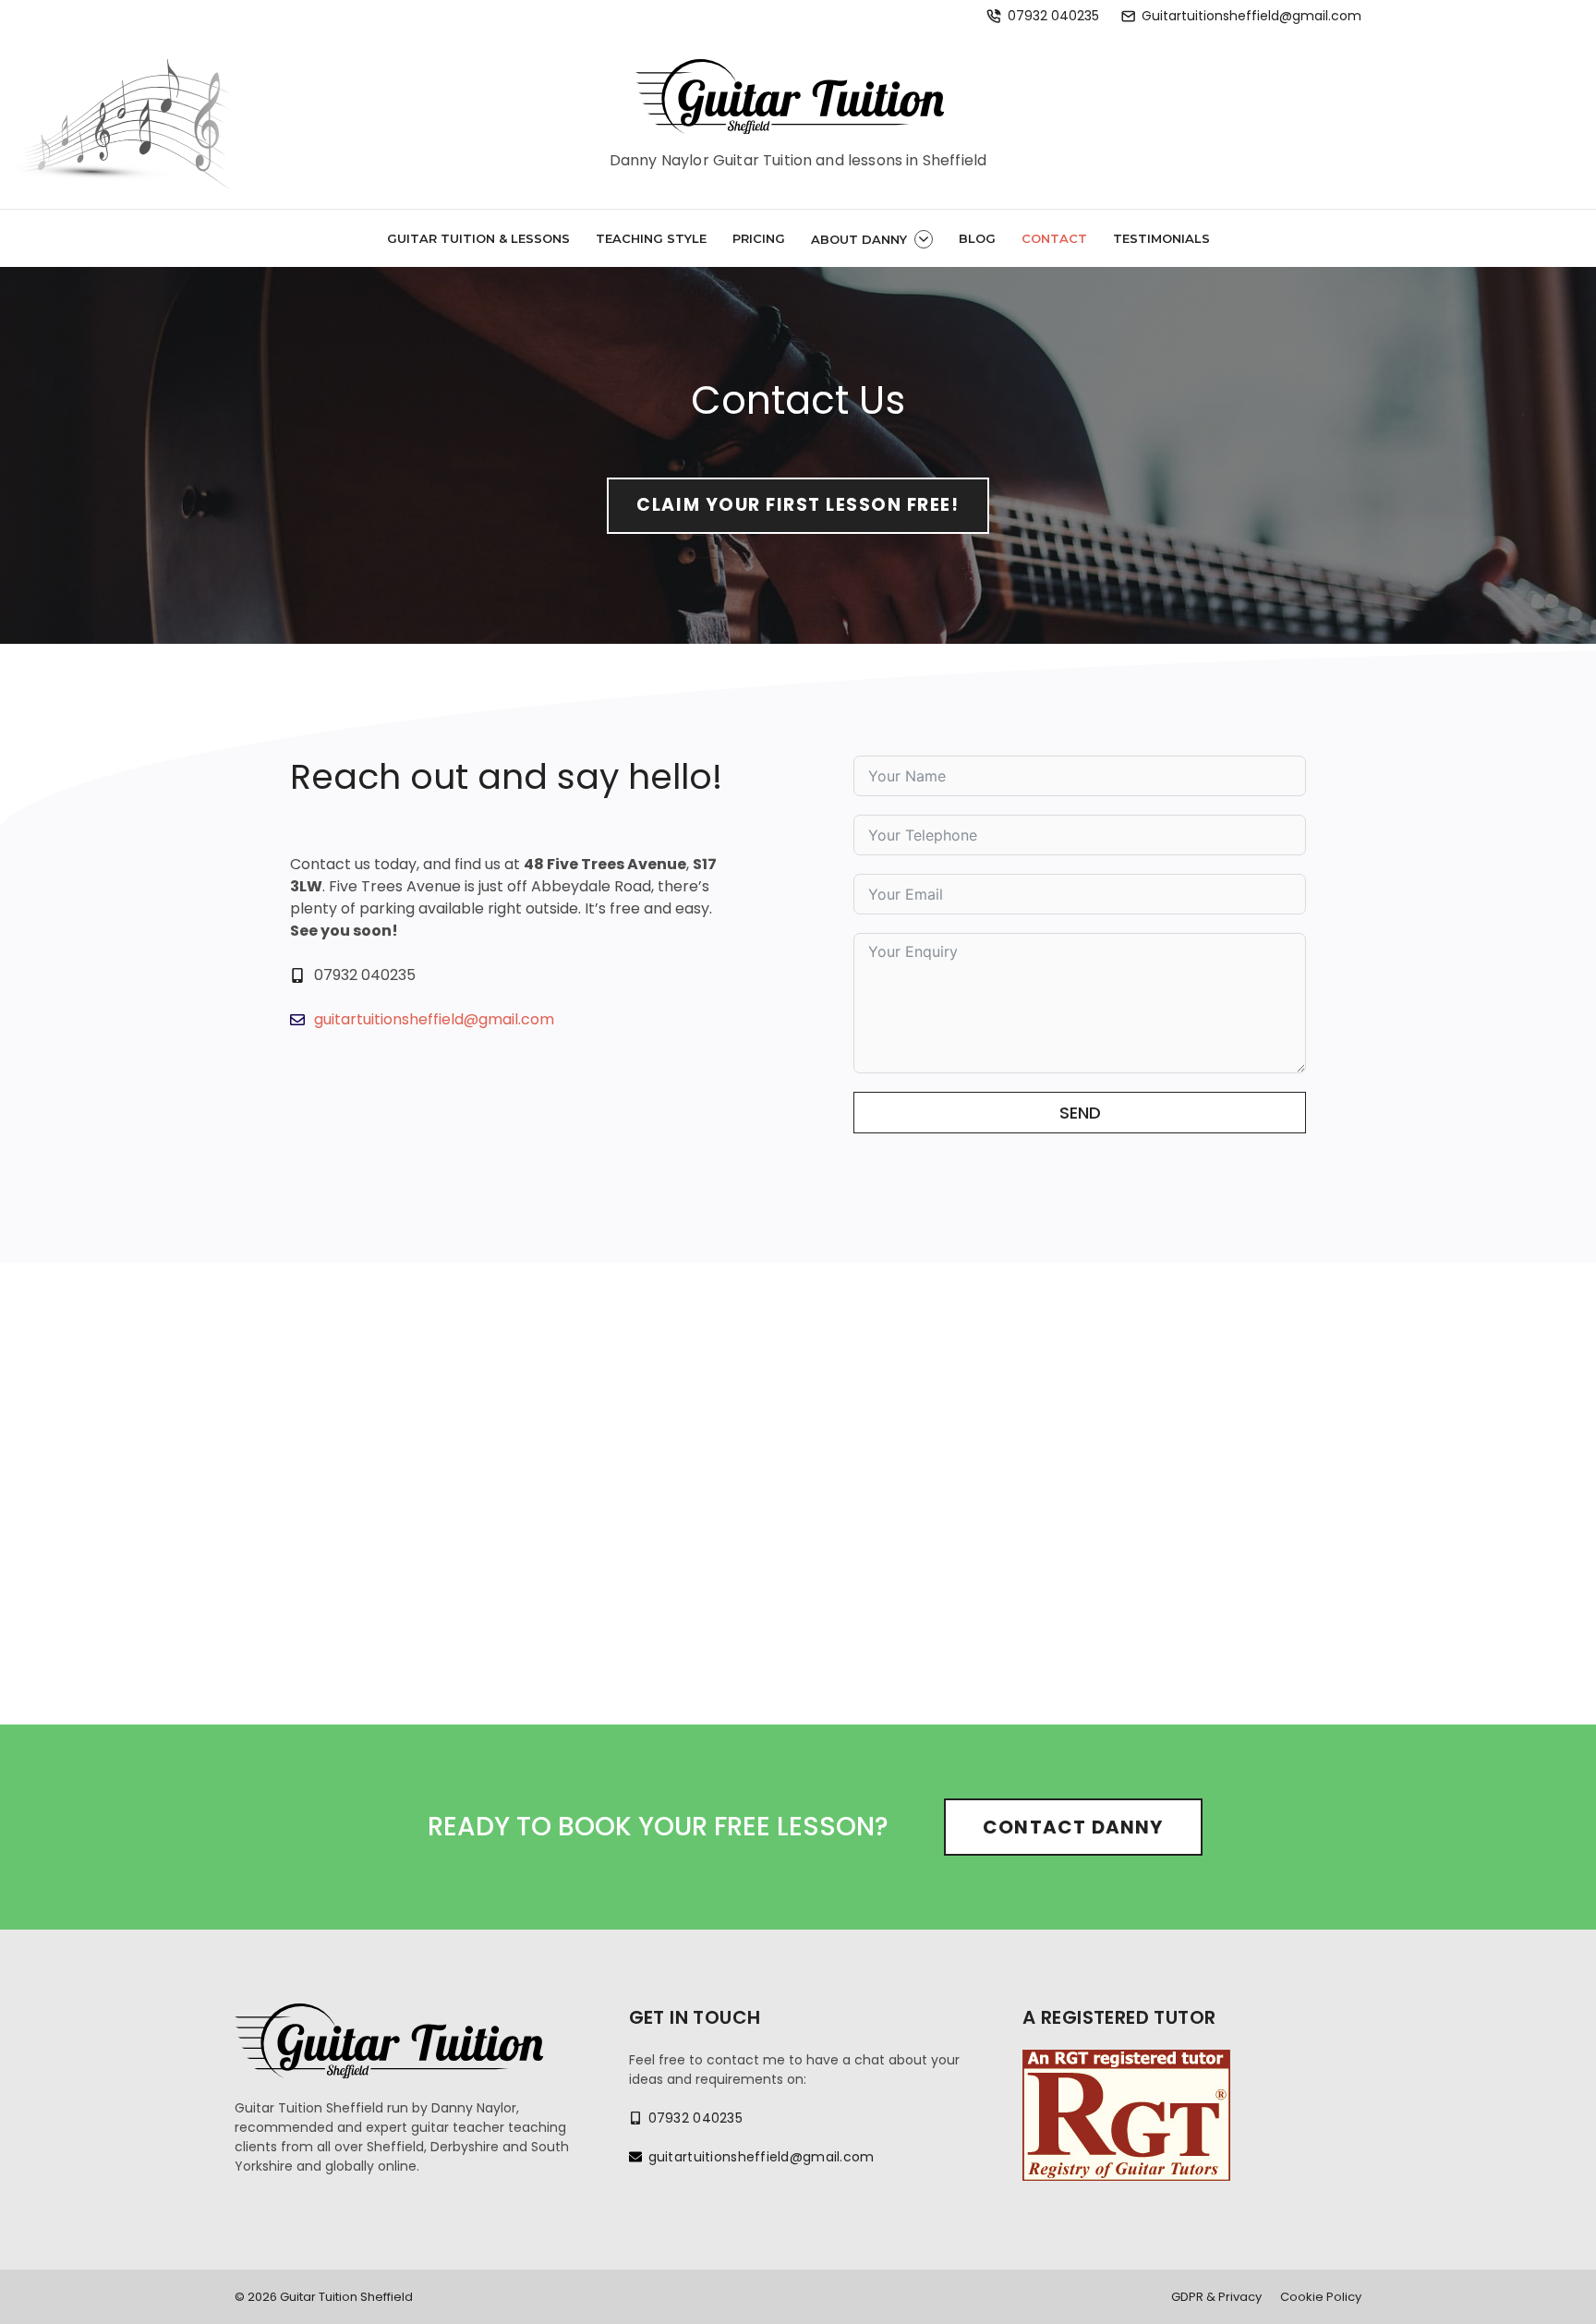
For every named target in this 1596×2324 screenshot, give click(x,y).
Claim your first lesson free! (798, 505)
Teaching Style (651, 238)
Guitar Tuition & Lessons (478, 238)
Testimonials (1161, 238)
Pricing (759, 238)
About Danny (859, 239)
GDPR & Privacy (1216, 2297)
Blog (977, 238)
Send (1080, 1113)
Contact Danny (1073, 1827)
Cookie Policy (1321, 2297)
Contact (1054, 238)
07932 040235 (1053, 16)
